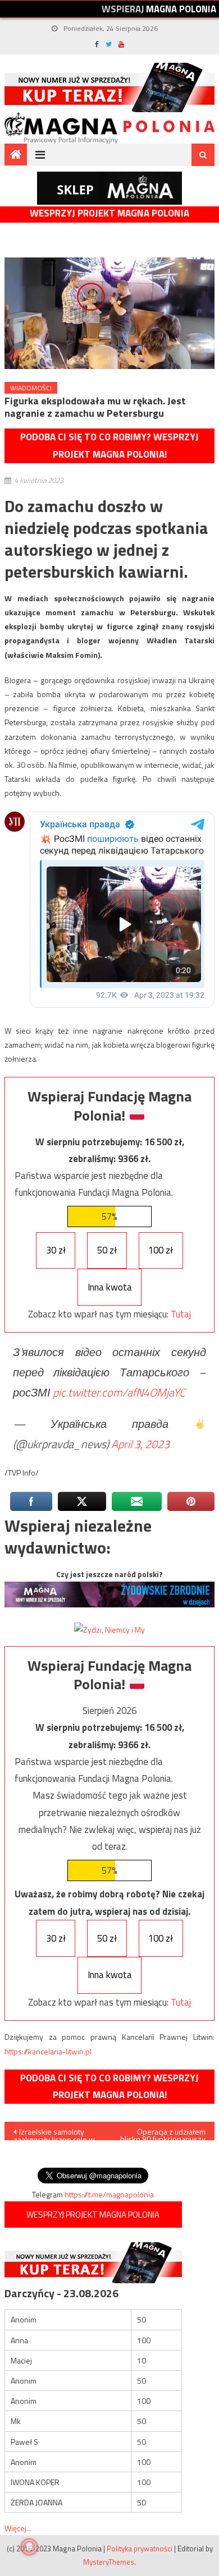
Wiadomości (31, 388)
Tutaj (181, 1314)
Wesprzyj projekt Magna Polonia (109, 213)
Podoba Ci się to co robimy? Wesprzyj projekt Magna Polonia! (109, 446)
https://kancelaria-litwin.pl (48, 2051)
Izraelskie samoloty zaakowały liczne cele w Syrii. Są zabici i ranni (54, 2133)
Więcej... (18, 2528)
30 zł (56, 1250)
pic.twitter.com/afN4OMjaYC (119, 1392)
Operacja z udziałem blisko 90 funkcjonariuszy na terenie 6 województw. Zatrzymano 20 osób (163, 2133)
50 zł (107, 1250)
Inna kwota (110, 1287)
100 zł (161, 1250)
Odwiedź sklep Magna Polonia (109, 188)
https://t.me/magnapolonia (109, 2194)
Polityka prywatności (140, 2549)
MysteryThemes (109, 2562)
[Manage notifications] (29, 2547)
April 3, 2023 (140, 1444)
